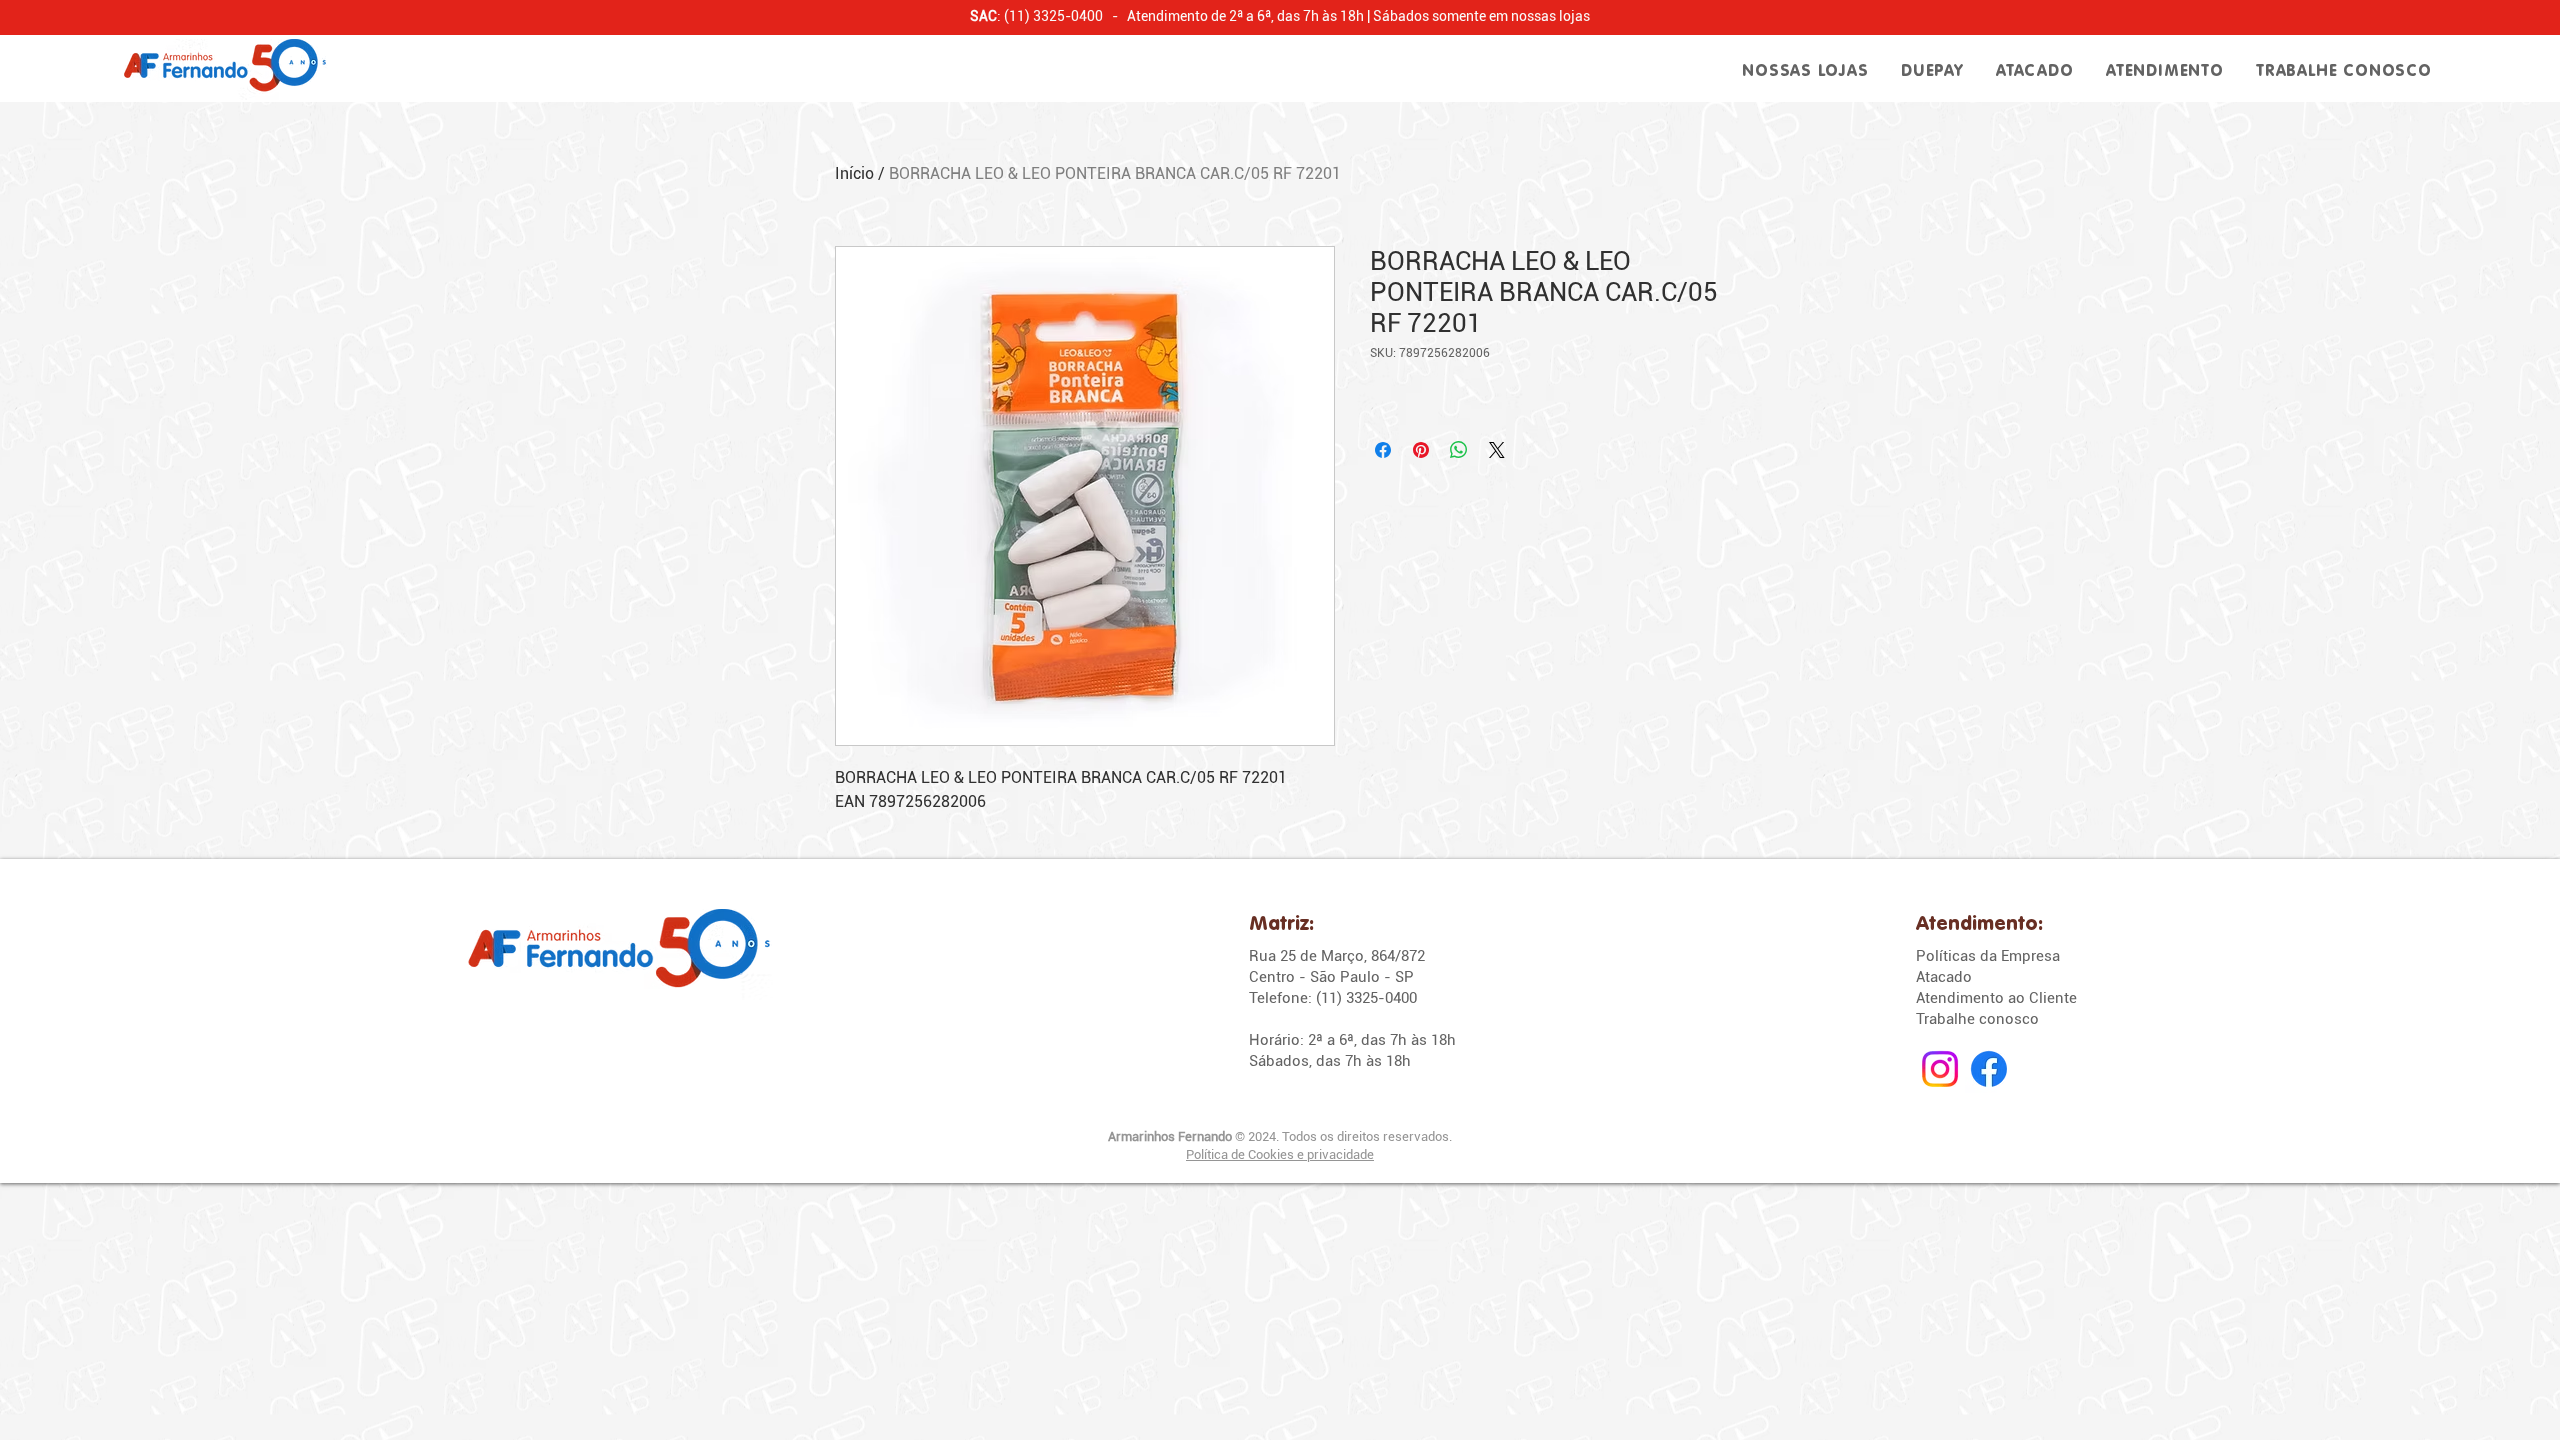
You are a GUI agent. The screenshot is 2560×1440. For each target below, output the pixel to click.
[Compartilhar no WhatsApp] (1459, 450)
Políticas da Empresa (1988, 956)
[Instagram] (1940, 1069)
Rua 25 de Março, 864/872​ (1337, 956)
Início (854, 173)
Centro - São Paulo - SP (1331, 977)
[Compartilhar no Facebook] (1383, 450)
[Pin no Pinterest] (1421, 450)
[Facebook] (1989, 1069)
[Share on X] (1497, 450)
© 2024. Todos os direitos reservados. (1280, 1136)
